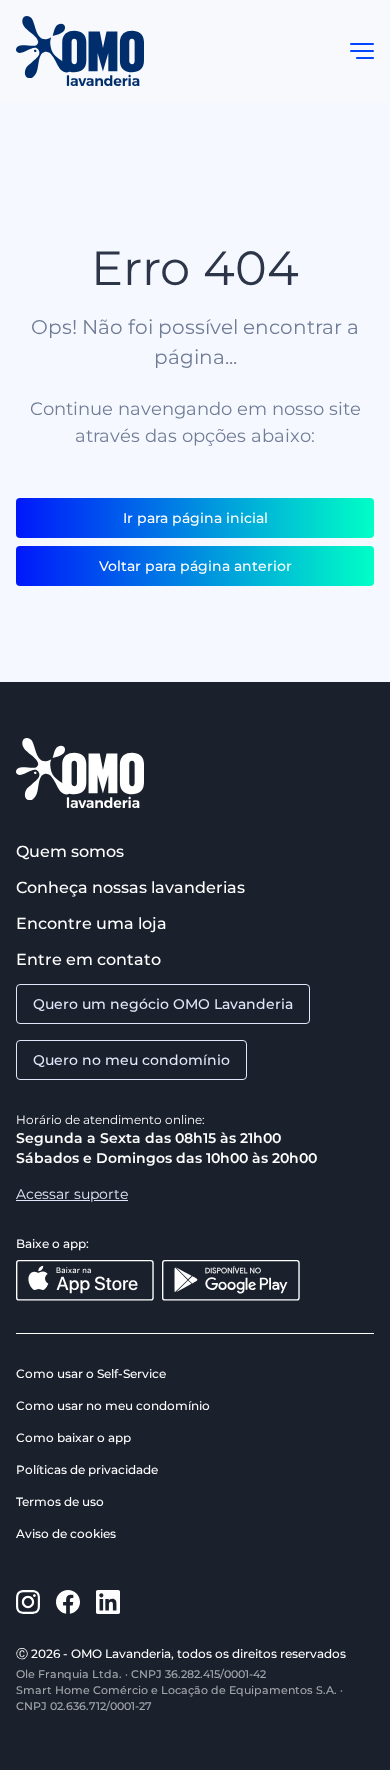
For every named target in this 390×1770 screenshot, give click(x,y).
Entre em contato (88, 959)
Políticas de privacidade (87, 1469)
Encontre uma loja (91, 923)
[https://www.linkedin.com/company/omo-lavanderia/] (108, 1602)
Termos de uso (60, 1501)
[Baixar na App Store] (85, 1280)
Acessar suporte (72, 1194)
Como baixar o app (73, 1437)
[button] (362, 51)
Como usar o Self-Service (91, 1373)
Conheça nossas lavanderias (130, 887)
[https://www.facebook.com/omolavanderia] (68, 1602)
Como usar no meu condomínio (113, 1405)
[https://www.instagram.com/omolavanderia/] (28, 1602)
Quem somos (70, 851)
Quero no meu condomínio (131, 1060)
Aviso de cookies (66, 1533)
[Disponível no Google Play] (231, 1280)
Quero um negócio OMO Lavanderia (163, 1004)
